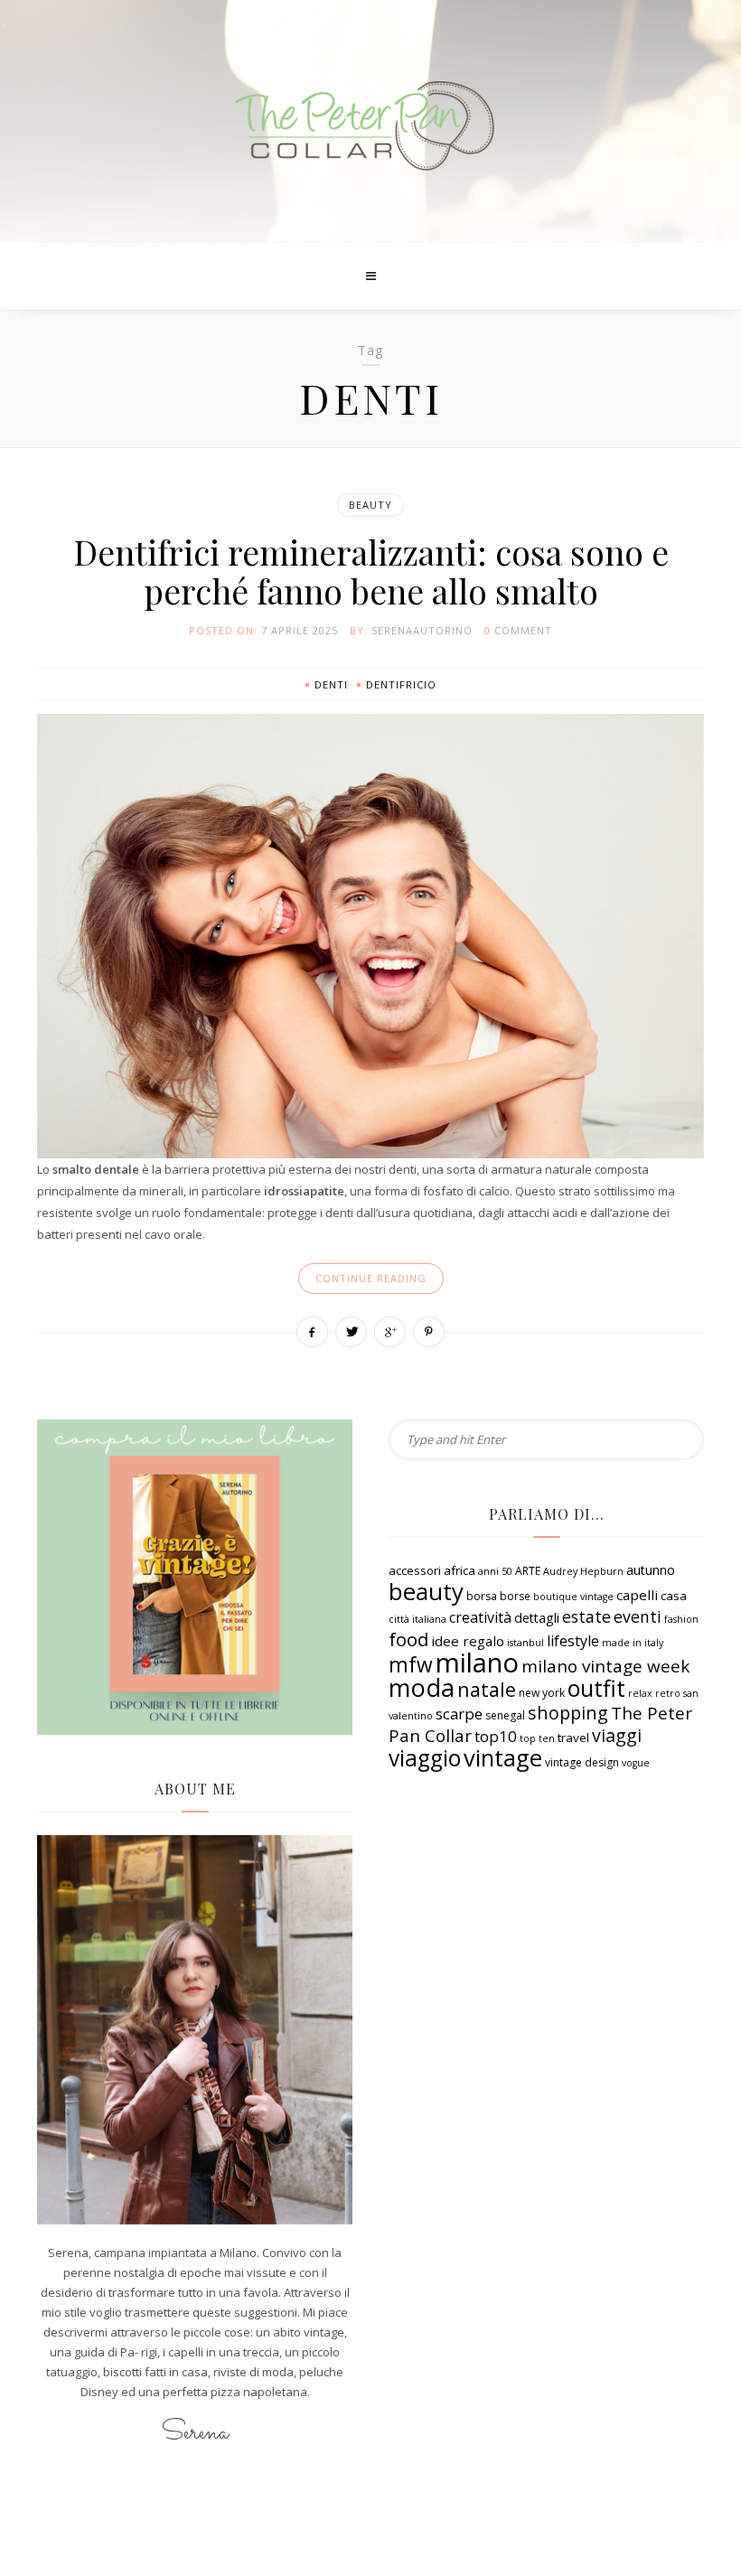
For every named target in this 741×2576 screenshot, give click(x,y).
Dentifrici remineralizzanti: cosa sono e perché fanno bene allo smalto (371, 571)
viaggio (425, 1758)
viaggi (617, 1735)
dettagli (537, 1618)
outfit (596, 1688)
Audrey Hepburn (583, 1571)
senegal (505, 1715)
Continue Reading (371, 1278)
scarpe (459, 1714)
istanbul (525, 1643)
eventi (638, 1616)
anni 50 (495, 1571)
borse (515, 1596)
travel (573, 1738)
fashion (681, 1619)
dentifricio (401, 684)
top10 (496, 1736)
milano (477, 1663)
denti (331, 684)
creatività (480, 1617)
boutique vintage (573, 1597)
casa (674, 1596)
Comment (523, 630)
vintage (503, 1758)
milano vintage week (605, 1666)
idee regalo (468, 1641)
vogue (636, 1763)
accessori (415, 1570)
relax (640, 1693)
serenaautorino (422, 630)
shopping (568, 1713)
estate (586, 1616)
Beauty (370, 505)
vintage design (582, 1762)
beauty (426, 1591)
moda (422, 1687)
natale (487, 1689)
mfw (411, 1665)
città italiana (417, 1619)
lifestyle (573, 1641)
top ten (537, 1738)
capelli (637, 1595)
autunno (651, 1570)
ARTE (528, 1571)
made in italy (633, 1643)
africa (460, 1570)
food (408, 1639)
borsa (482, 1596)
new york (542, 1693)
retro (668, 1693)
